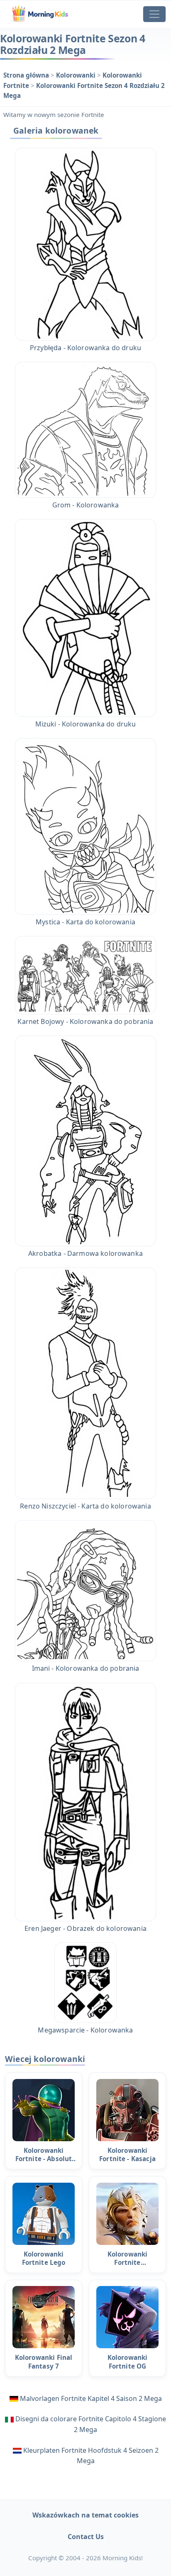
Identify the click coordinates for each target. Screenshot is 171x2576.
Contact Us (86, 2537)
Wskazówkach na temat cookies (85, 2515)
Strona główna (27, 75)
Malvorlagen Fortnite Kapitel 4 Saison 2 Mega (91, 2398)
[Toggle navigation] (154, 14)
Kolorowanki (77, 75)
